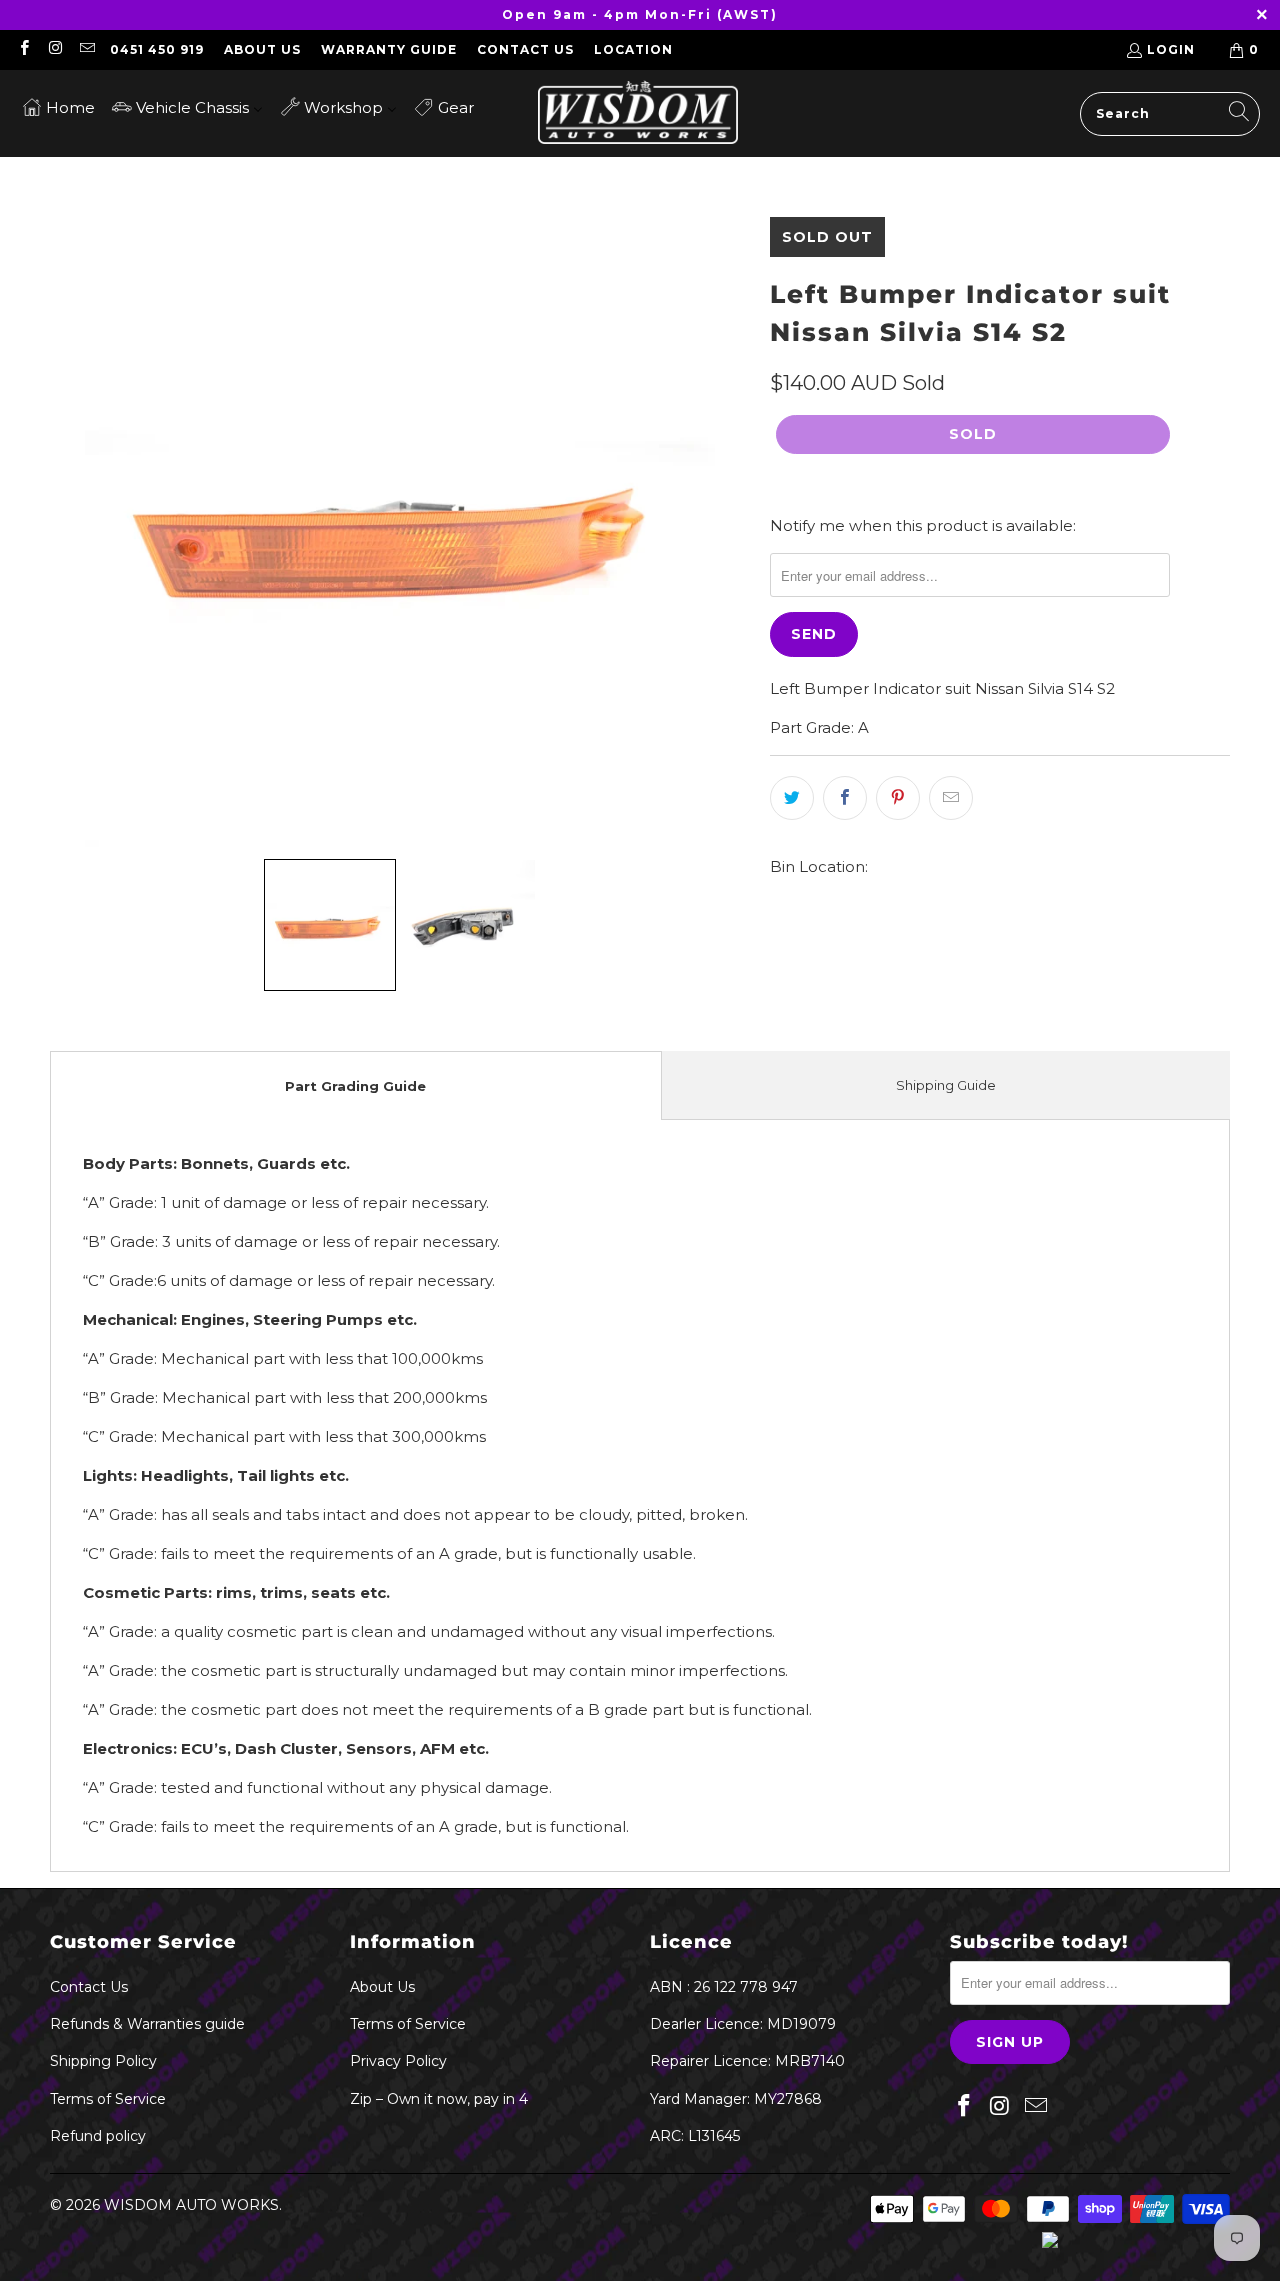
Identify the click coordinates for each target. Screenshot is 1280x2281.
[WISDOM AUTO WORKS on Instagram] (54, 49)
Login (1171, 49)
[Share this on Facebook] (845, 798)
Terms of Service (108, 2099)
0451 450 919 (157, 49)
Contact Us (525, 49)
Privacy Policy (398, 2061)
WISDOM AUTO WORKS (191, 2205)
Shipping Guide (946, 1085)
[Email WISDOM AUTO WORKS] (86, 49)
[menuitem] (58, 106)
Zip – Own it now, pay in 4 (439, 2099)
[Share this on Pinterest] (898, 798)
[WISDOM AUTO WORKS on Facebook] (23, 49)
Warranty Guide (389, 49)
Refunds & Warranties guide (147, 2024)
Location (633, 49)
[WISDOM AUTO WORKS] (638, 113)
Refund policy (98, 2136)
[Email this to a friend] (951, 798)
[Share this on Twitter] (792, 798)
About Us (262, 49)
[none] (330, 925)
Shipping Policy (103, 2061)
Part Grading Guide (355, 1086)
